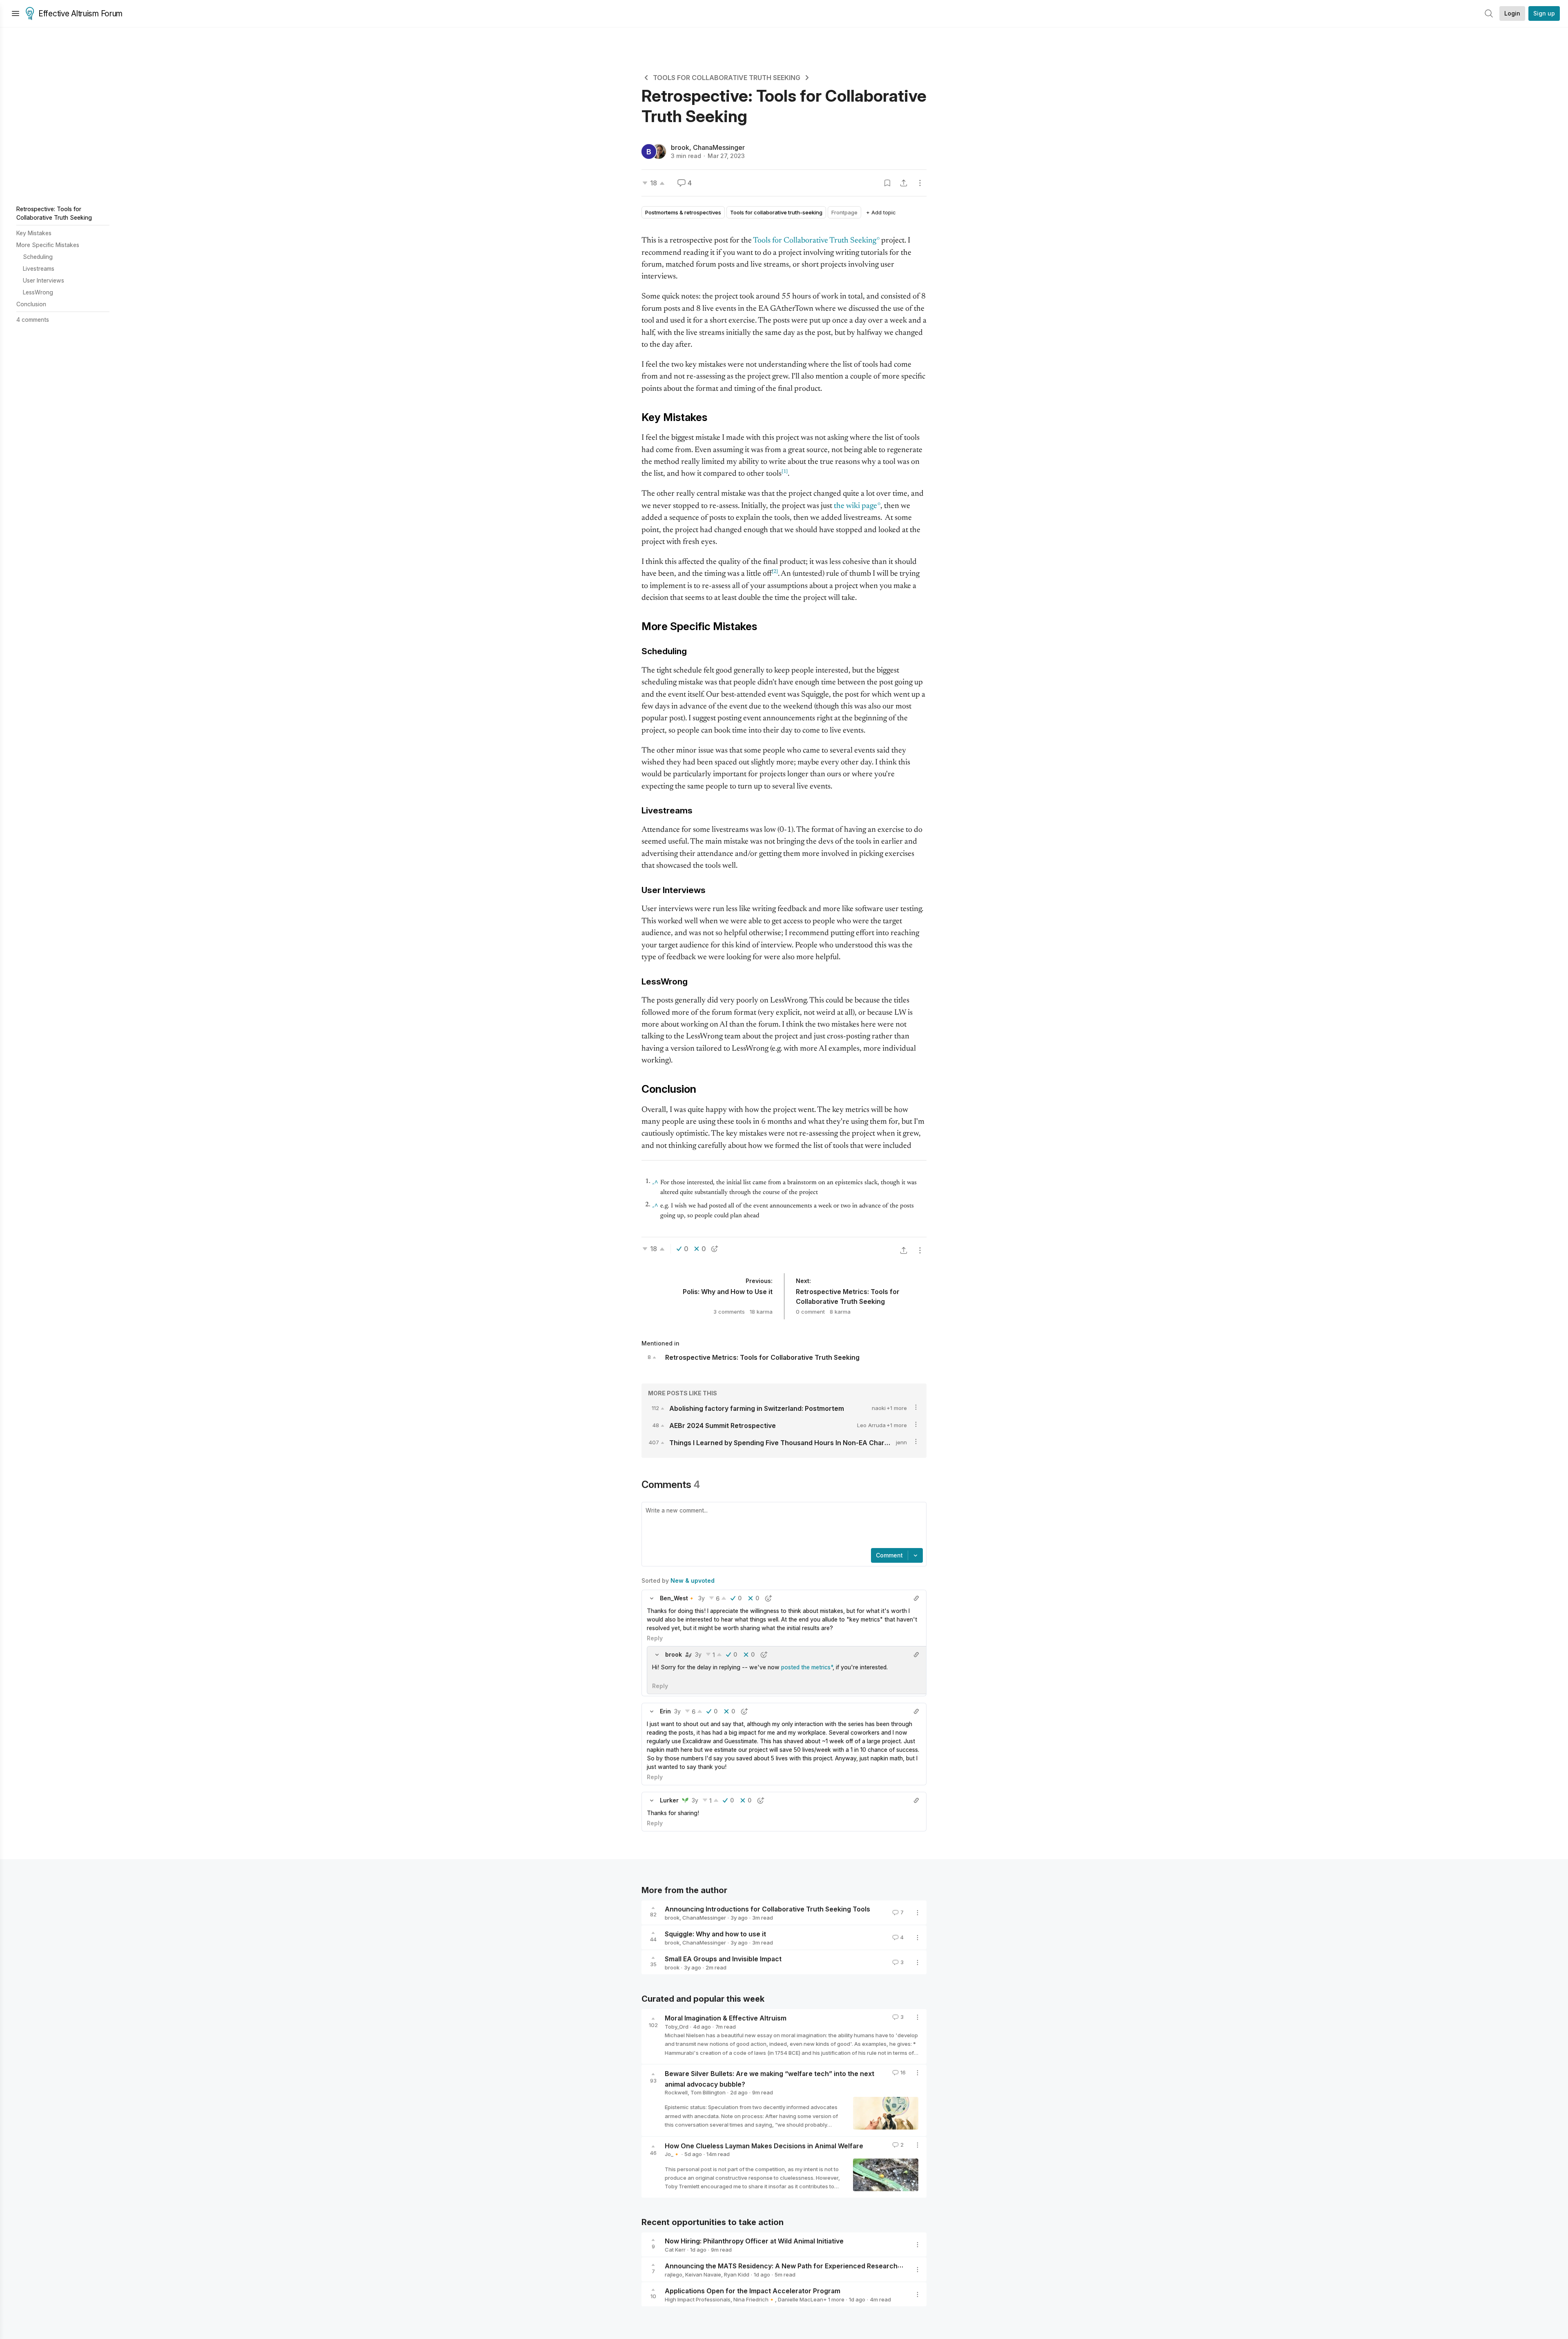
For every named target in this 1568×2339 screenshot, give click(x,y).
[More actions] (920, 183)
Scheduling (38, 257)
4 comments (33, 320)
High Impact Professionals (698, 2299)
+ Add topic (881, 212)
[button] (652, 1598)
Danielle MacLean (801, 2299)
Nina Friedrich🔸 (754, 2299)
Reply (655, 1638)
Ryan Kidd (737, 2274)
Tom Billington (708, 2092)
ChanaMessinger (719, 147)
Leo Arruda (871, 1425)
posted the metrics (805, 1667)
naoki (879, 1408)
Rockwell (676, 2092)
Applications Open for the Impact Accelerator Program (753, 2291)
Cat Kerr (675, 2250)
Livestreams (39, 268)
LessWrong (38, 292)
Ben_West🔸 (677, 1598)
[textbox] (782, 1526)
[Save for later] (887, 183)
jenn (901, 1442)
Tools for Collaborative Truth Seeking (815, 241)
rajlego (674, 2274)
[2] (775, 572)
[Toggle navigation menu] (16, 13)
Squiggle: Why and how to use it (715, 1934)
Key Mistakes (34, 233)
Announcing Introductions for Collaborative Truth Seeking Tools (767, 1909)
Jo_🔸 (672, 2154)
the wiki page (855, 506)
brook (680, 147)
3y (702, 1598)
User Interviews (43, 280)
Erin (665, 1711)
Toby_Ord (677, 2027)
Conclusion (31, 304)
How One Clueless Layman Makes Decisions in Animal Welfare (764, 2145)
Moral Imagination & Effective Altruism (726, 2018)
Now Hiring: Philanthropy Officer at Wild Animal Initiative (754, 2241)
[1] (785, 472)
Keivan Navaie (703, 2274)
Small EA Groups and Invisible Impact (723, 1959)
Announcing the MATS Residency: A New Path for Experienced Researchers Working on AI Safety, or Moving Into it (848, 2266)
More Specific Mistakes (48, 245)
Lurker (669, 1800)
